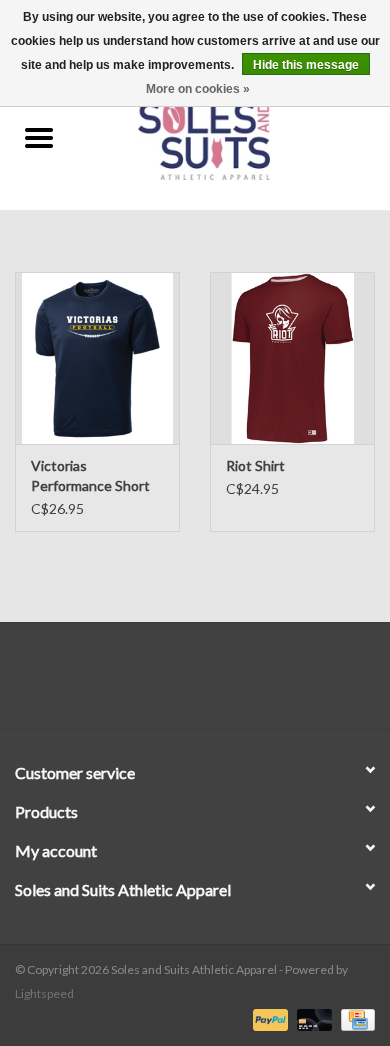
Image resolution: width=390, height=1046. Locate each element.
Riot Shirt (255, 465)
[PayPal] (268, 1018)
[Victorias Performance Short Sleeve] (97, 358)
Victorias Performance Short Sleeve (90, 476)
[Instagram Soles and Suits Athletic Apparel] (213, 683)
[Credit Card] (354, 1018)
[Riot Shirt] (292, 358)
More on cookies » (198, 89)
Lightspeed (44, 993)
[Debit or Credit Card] (312, 1018)
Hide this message (306, 65)
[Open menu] (39, 137)
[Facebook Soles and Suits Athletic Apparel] (178, 683)
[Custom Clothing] (234, 138)
